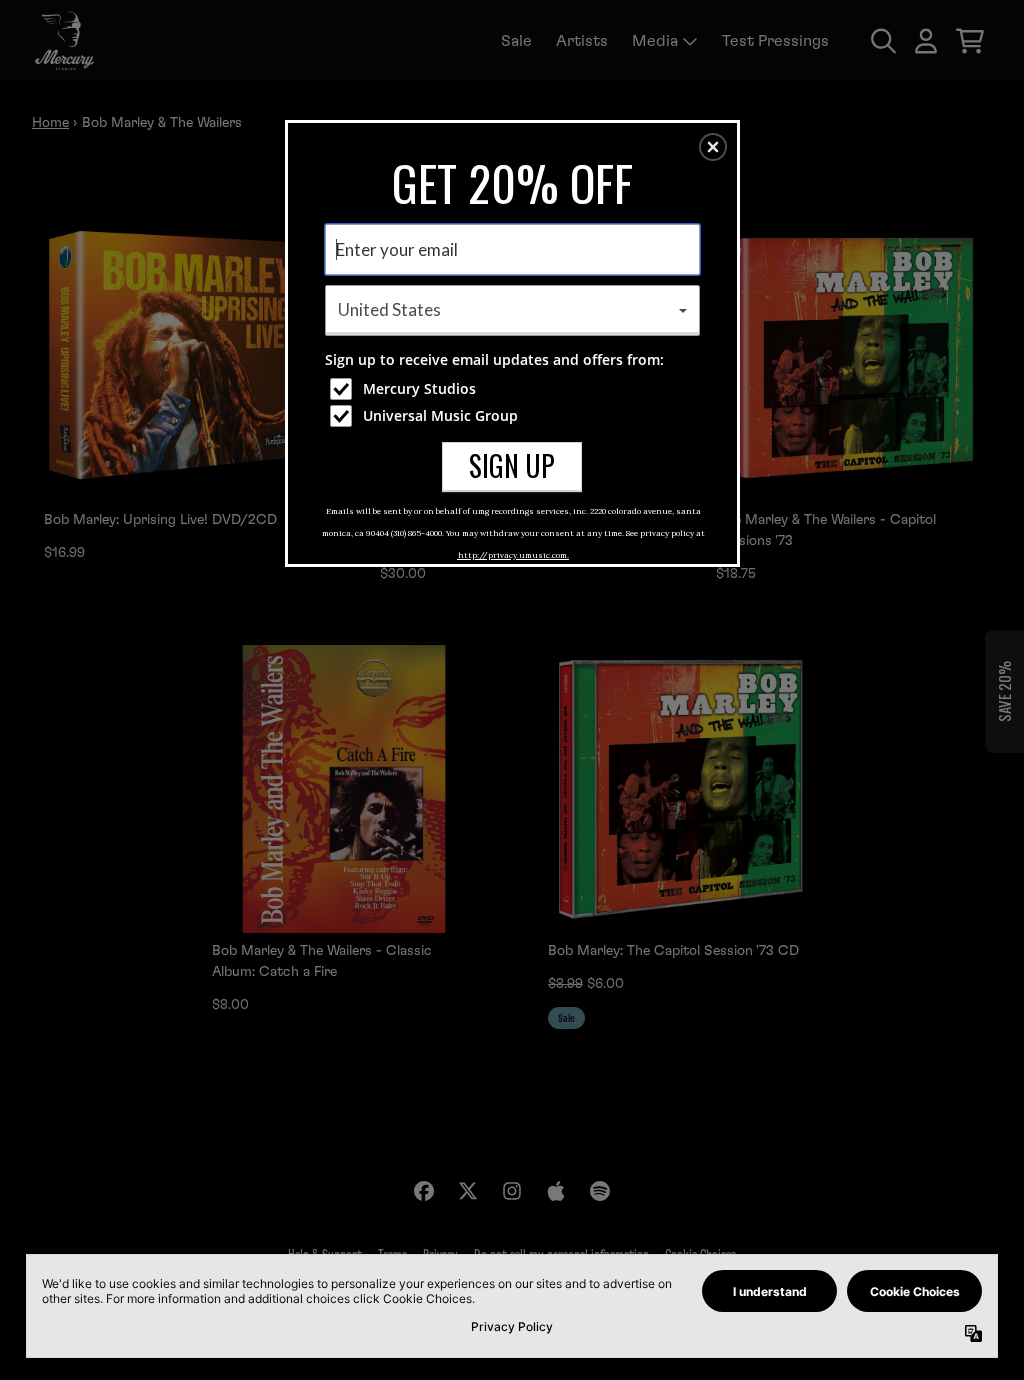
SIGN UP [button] (512, 465)
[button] (713, 147)
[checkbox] (515, 389)
